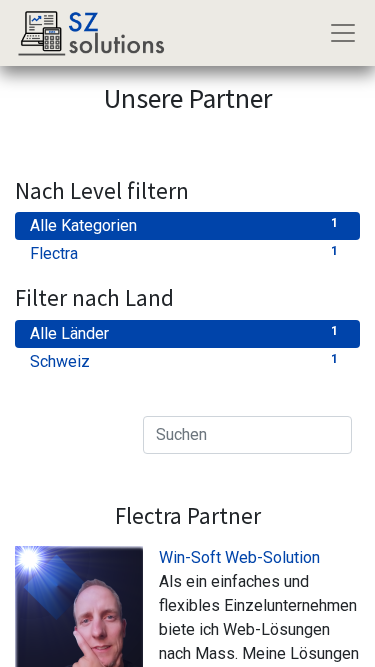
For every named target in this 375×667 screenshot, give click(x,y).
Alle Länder (184, 333)
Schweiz (184, 361)
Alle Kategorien (184, 225)
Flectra (184, 253)
